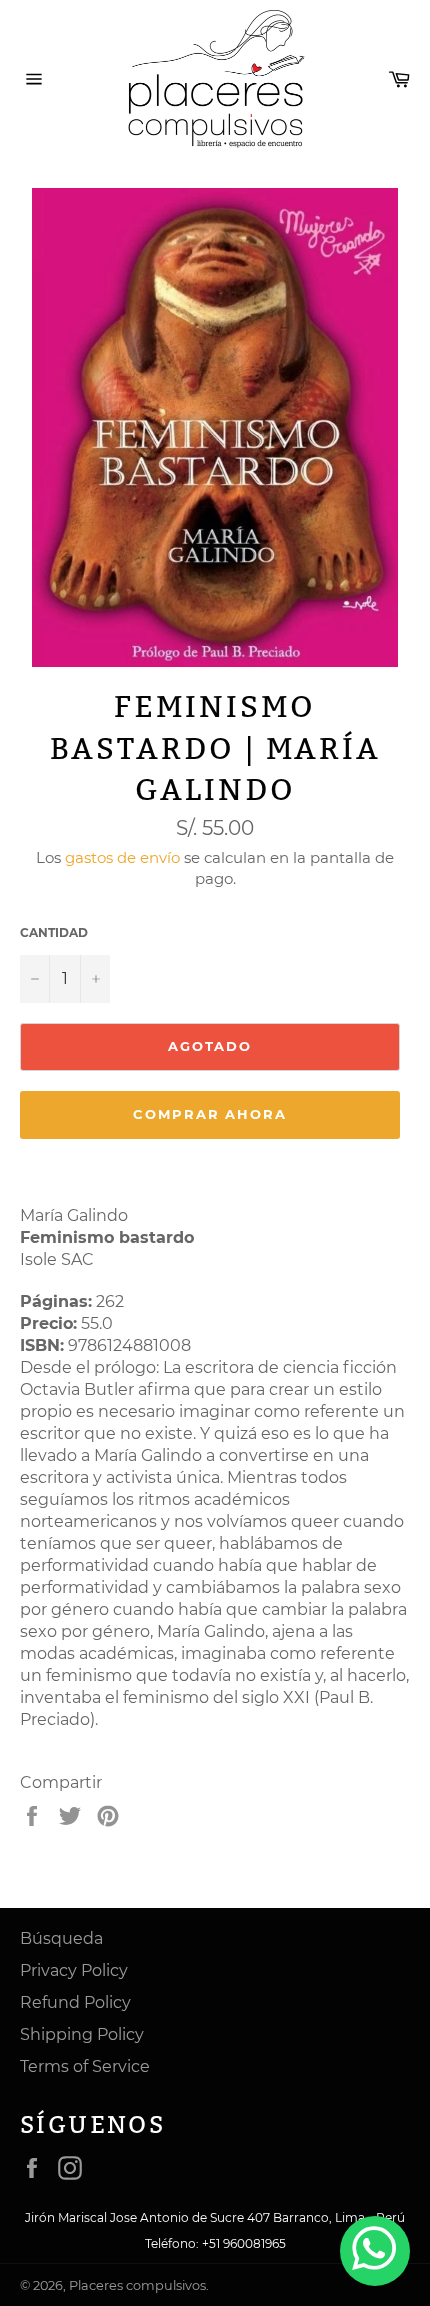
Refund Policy (75, 2002)
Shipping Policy (82, 2034)
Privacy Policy (74, 1970)
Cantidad (54, 932)
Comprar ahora (210, 1114)
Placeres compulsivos (137, 2285)
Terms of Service (85, 2066)
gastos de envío (122, 857)
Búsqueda (61, 1938)
